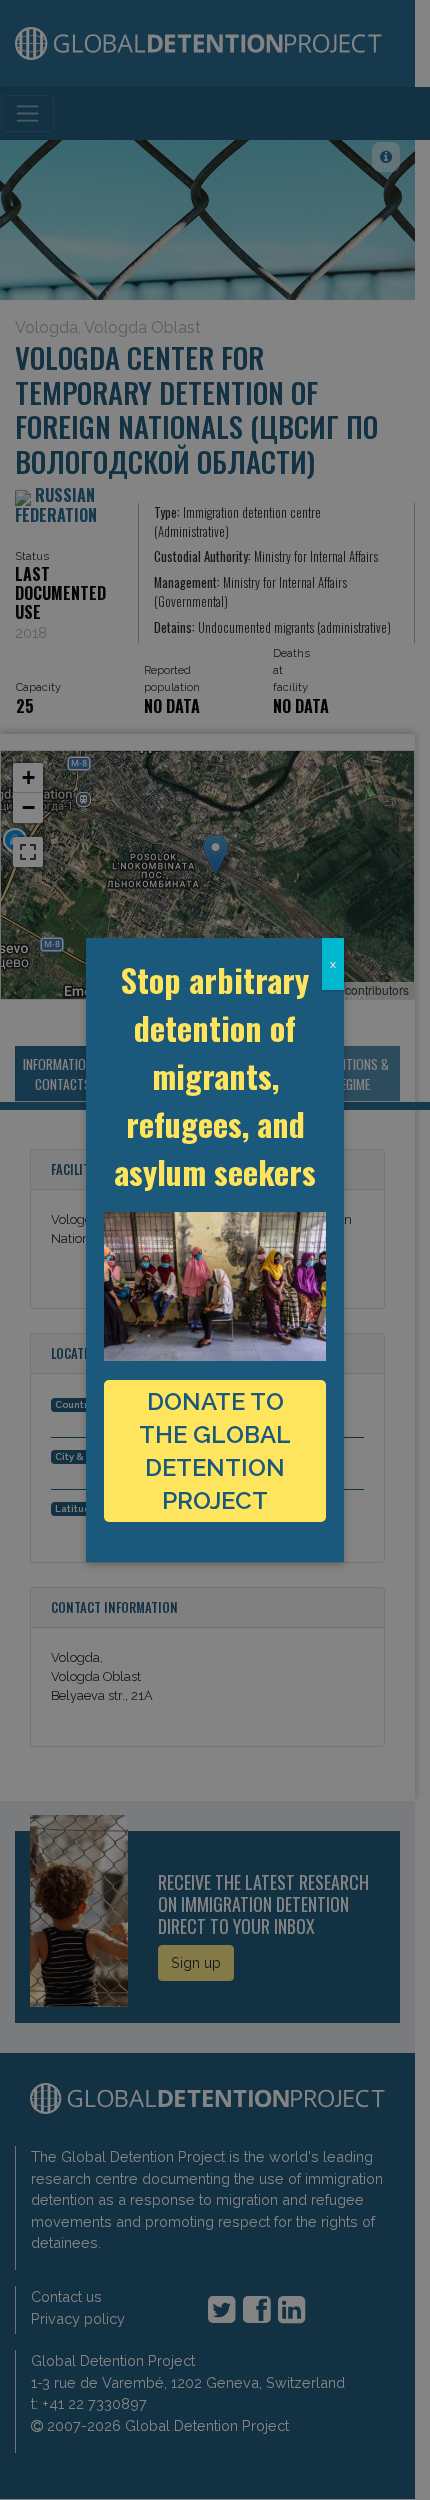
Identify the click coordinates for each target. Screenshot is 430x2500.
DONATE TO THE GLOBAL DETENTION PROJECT (215, 1451)
